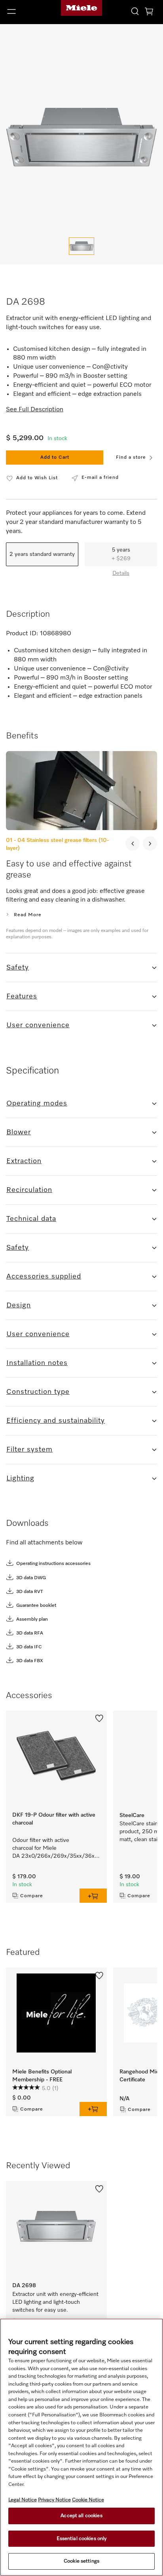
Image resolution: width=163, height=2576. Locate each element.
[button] (27, 11)
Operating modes (37, 1103)
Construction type (38, 1392)
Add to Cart (55, 458)
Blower (19, 1132)
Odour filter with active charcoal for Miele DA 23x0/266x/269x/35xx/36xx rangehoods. (56, 1849)
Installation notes (37, 1363)
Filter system (29, 1450)
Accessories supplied (44, 1277)
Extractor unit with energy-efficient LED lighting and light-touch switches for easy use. (56, 2302)
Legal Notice (23, 2500)
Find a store (131, 458)
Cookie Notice (88, 2500)
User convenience (38, 1025)
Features (22, 996)
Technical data (31, 1219)
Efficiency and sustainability (56, 1421)
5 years (121, 554)
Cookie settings (81, 2561)
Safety (18, 968)
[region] (81, 2447)
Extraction (24, 1161)
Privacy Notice (54, 2500)
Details (121, 573)
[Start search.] (135, 11)
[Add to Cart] (93, 1896)
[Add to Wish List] (99, 1718)
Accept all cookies (81, 2516)
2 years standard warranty (42, 554)
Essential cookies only (82, 2539)
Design (19, 1305)
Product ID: (22, 634)
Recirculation (29, 1190)
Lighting (20, 1478)
